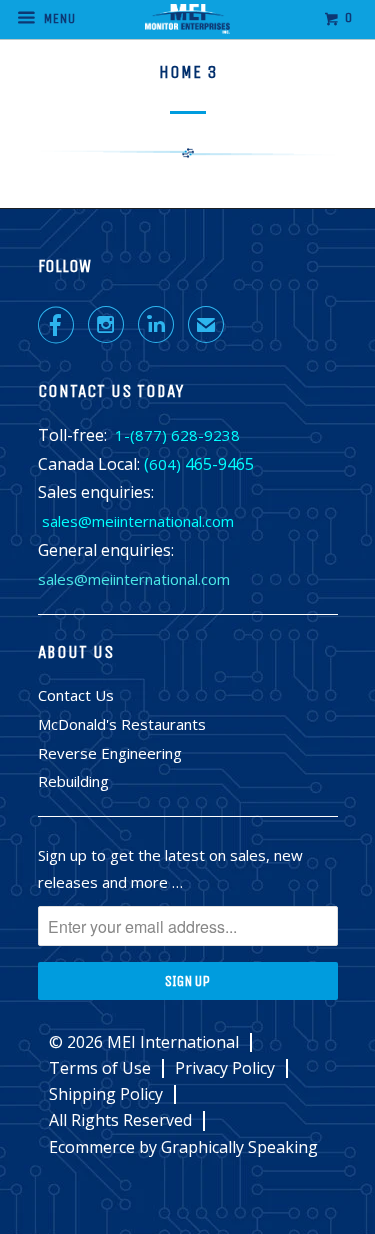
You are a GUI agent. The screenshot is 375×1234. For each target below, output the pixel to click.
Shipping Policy (106, 1094)
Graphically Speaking (239, 1147)
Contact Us (76, 695)
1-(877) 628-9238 (177, 435)
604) (165, 464)
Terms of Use (100, 1068)
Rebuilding (73, 781)
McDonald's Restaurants (122, 724)
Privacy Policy (225, 1068)
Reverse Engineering (110, 753)
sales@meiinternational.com (138, 521)
